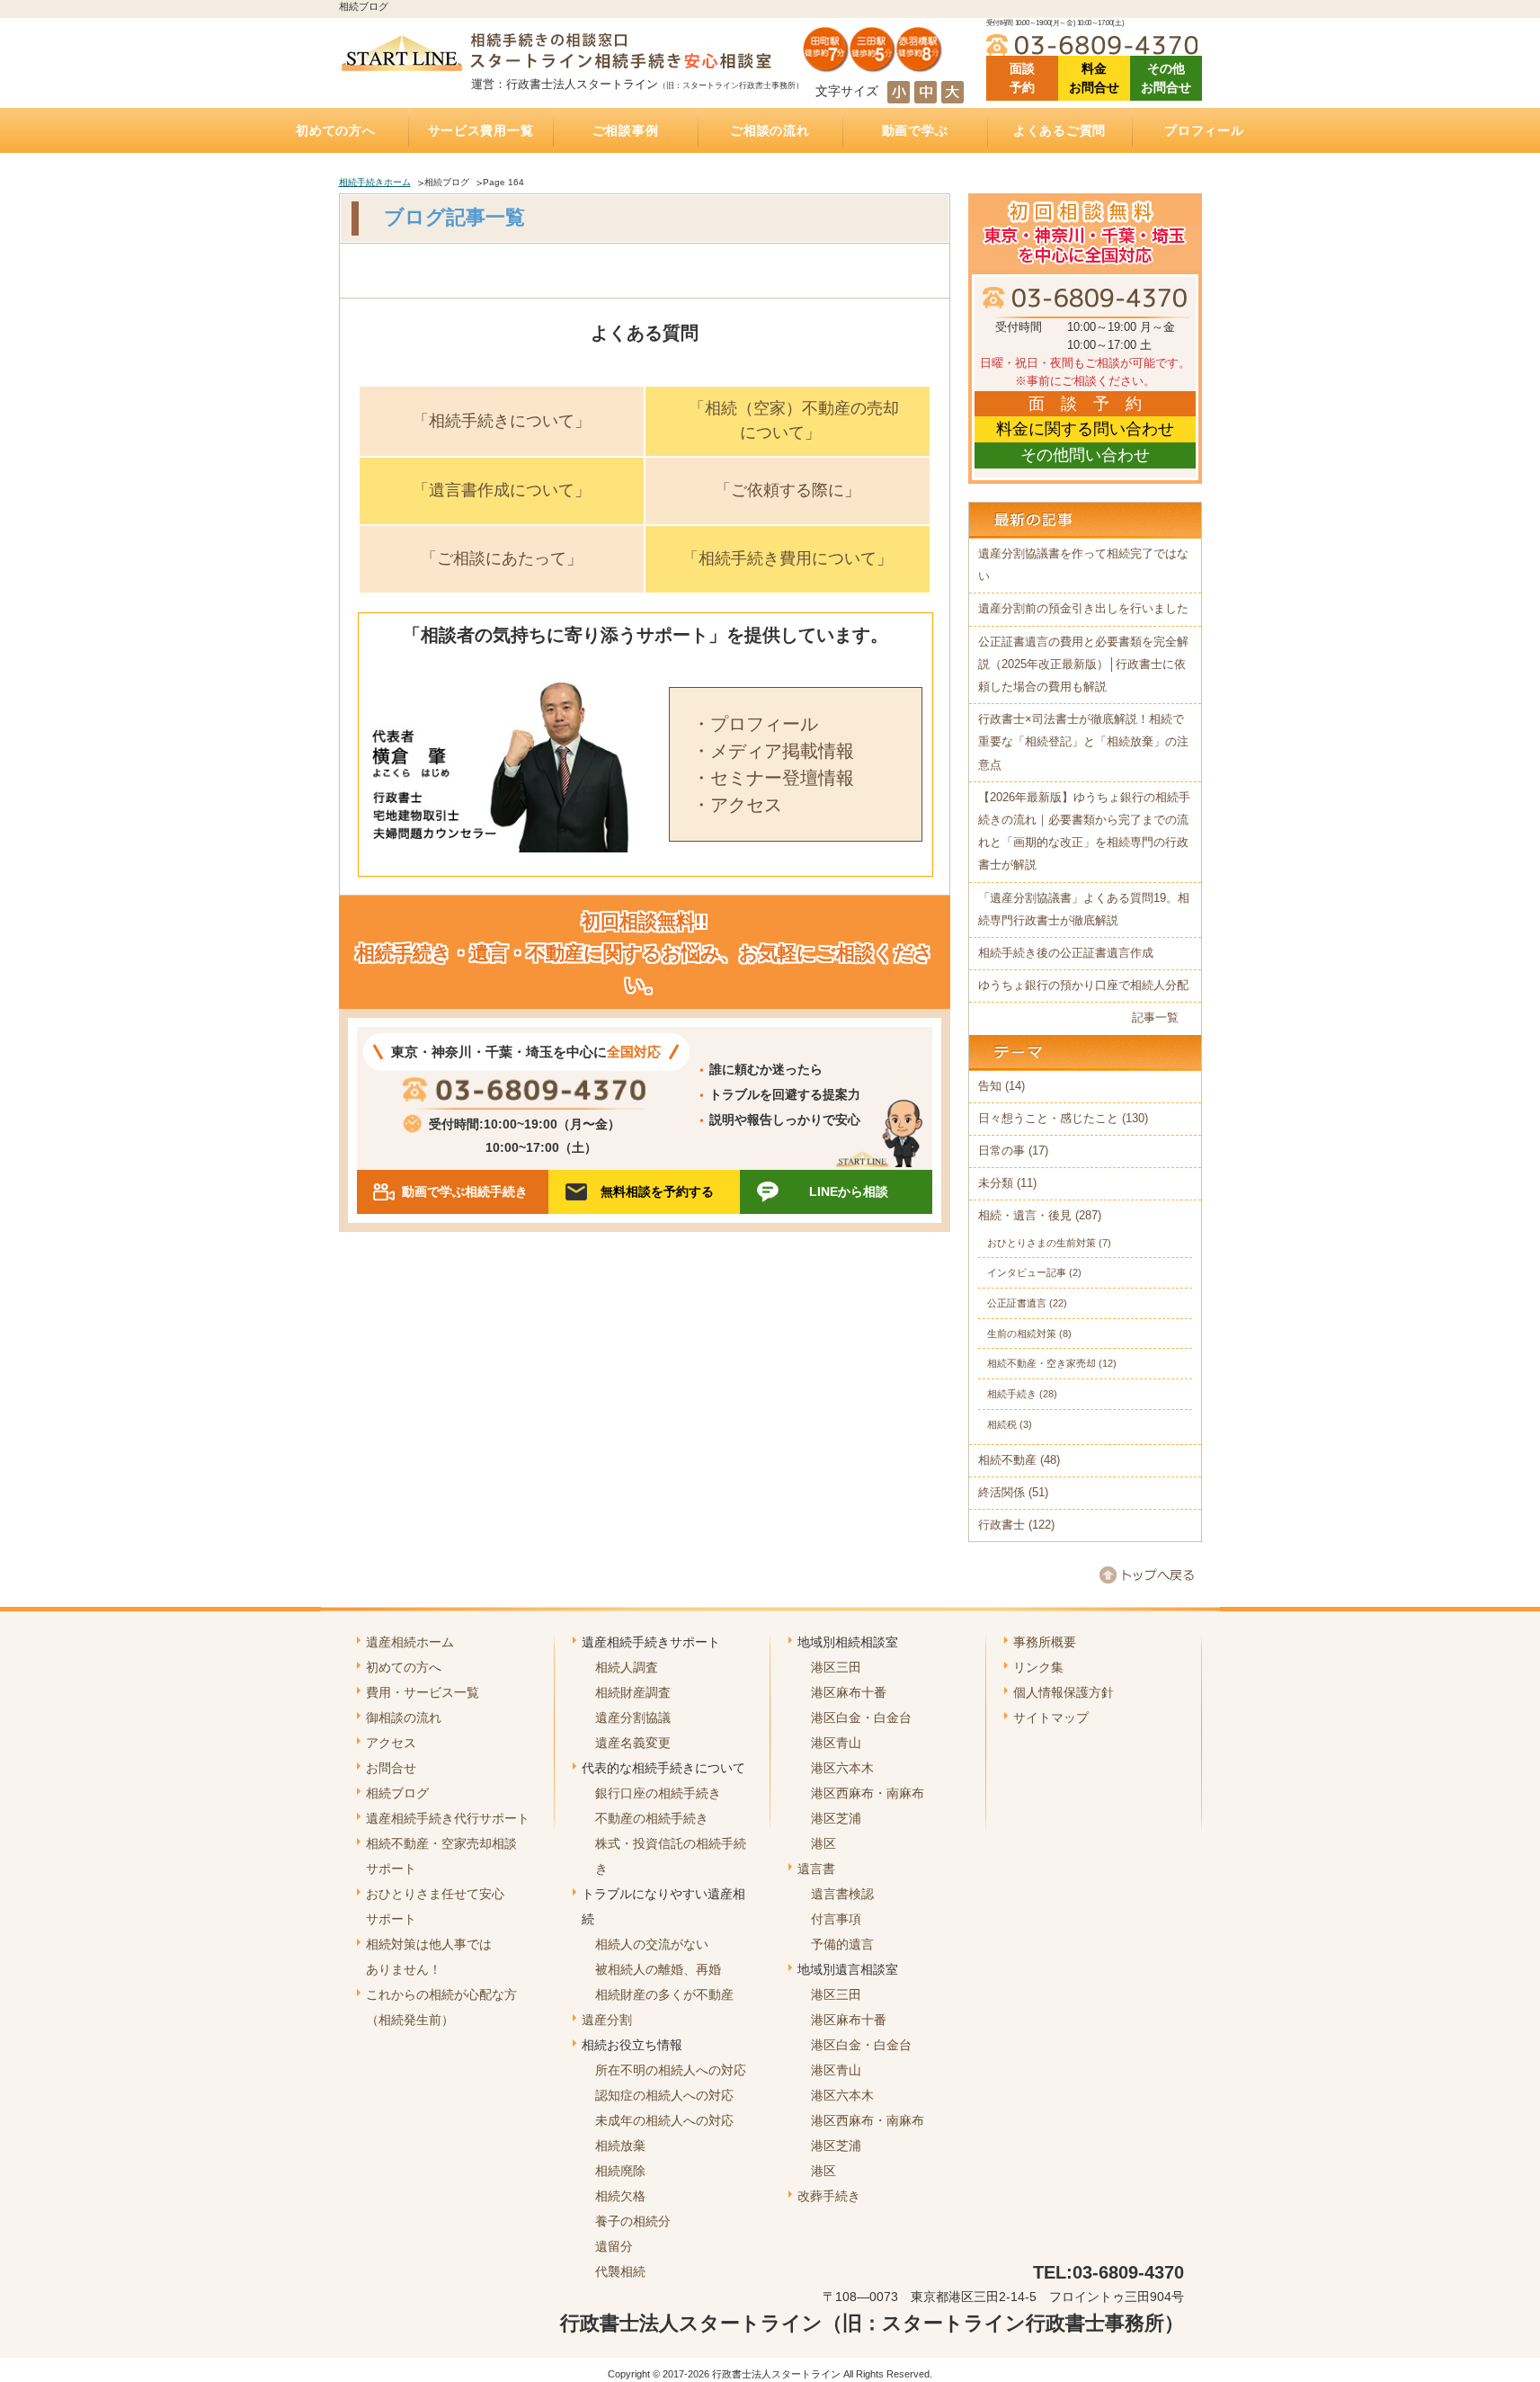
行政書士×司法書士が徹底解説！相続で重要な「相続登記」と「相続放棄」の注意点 (1083, 742)
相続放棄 (620, 2146)
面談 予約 (1022, 78)
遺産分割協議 (633, 1717)
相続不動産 (1007, 1460)
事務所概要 (1045, 1642)
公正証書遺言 (1017, 1303)
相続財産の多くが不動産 (664, 1994)
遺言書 (816, 1869)
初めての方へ (335, 130)
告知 (990, 1086)
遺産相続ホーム (410, 1642)
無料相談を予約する (657, 1191)
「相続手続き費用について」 (788, 558)
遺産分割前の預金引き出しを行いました (1083, 609)
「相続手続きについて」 (502, 421)
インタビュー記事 (1027, 1272)
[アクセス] (873, 66)
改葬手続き (829, 2196)
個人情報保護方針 (1064, 1692)
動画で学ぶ (915, 130)
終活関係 (1001, 1493)
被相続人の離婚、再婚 (658, 1969)
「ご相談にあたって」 (502, 558)
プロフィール (1204, 130)
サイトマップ (1051, 1717)
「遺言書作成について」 (502, 490)
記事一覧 (1155, 1018)
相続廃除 (620, 2171)
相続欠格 (620, 2196)
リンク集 (1038, 1667)
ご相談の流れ (770, 130)
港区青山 (836, 1743)
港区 (823, 1843)
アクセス (391, 1743)
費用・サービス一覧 (423, 1692)
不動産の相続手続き (652, 1818)
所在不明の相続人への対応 (671, 2070)
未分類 (996, 1183)
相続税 (1002, 1424)
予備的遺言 (842, 1944)
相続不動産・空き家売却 (1042, 1363)
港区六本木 (842, 1768)
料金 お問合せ (1094, 78)
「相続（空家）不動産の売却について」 (794, 420)
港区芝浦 (836, 1818)
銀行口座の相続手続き (658, 1793)
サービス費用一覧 (481, 130)
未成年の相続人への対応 (664, 2120)
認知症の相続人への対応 (664, 2095)
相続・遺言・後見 (1025, 1216)
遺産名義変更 (633, 1743)
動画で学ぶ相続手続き (465, 1191)
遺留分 (614, 2246)
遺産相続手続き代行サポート (448, 1818)
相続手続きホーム (375, 182)
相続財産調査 (633, 1692)
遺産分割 (607, 2020)
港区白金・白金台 (861, 1717)
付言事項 (836, 1919)
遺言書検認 (842, 1894)
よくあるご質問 (1059, 130)
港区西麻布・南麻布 (868, 1793)
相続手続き (1012, 1394)
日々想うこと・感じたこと (1048, 1119)
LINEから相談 (849, 1191)
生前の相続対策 (1022, 1334)
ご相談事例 (626, 130)
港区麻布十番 (849, 1692)
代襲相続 (620, 2271)
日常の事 (1001, 1151)
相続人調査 (627, 1667)
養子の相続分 (633, 2221)
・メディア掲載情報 (773, 751)
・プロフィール (755, 724)
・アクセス (737, 805)
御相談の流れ (404, 1717)
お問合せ (391, 1768)
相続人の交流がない (652, 1944)
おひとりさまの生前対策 (1042, 1243)
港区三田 (836, 1667)
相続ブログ (397, 1793)
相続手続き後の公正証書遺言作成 (1066, 953)
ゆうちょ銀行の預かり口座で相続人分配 (1083, 986)
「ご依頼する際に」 (788, 490)
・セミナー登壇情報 (773, 778)
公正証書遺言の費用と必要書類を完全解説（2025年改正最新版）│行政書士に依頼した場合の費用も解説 (1083, 665)
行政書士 (1001, 1525)
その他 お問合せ (1166, 78)
